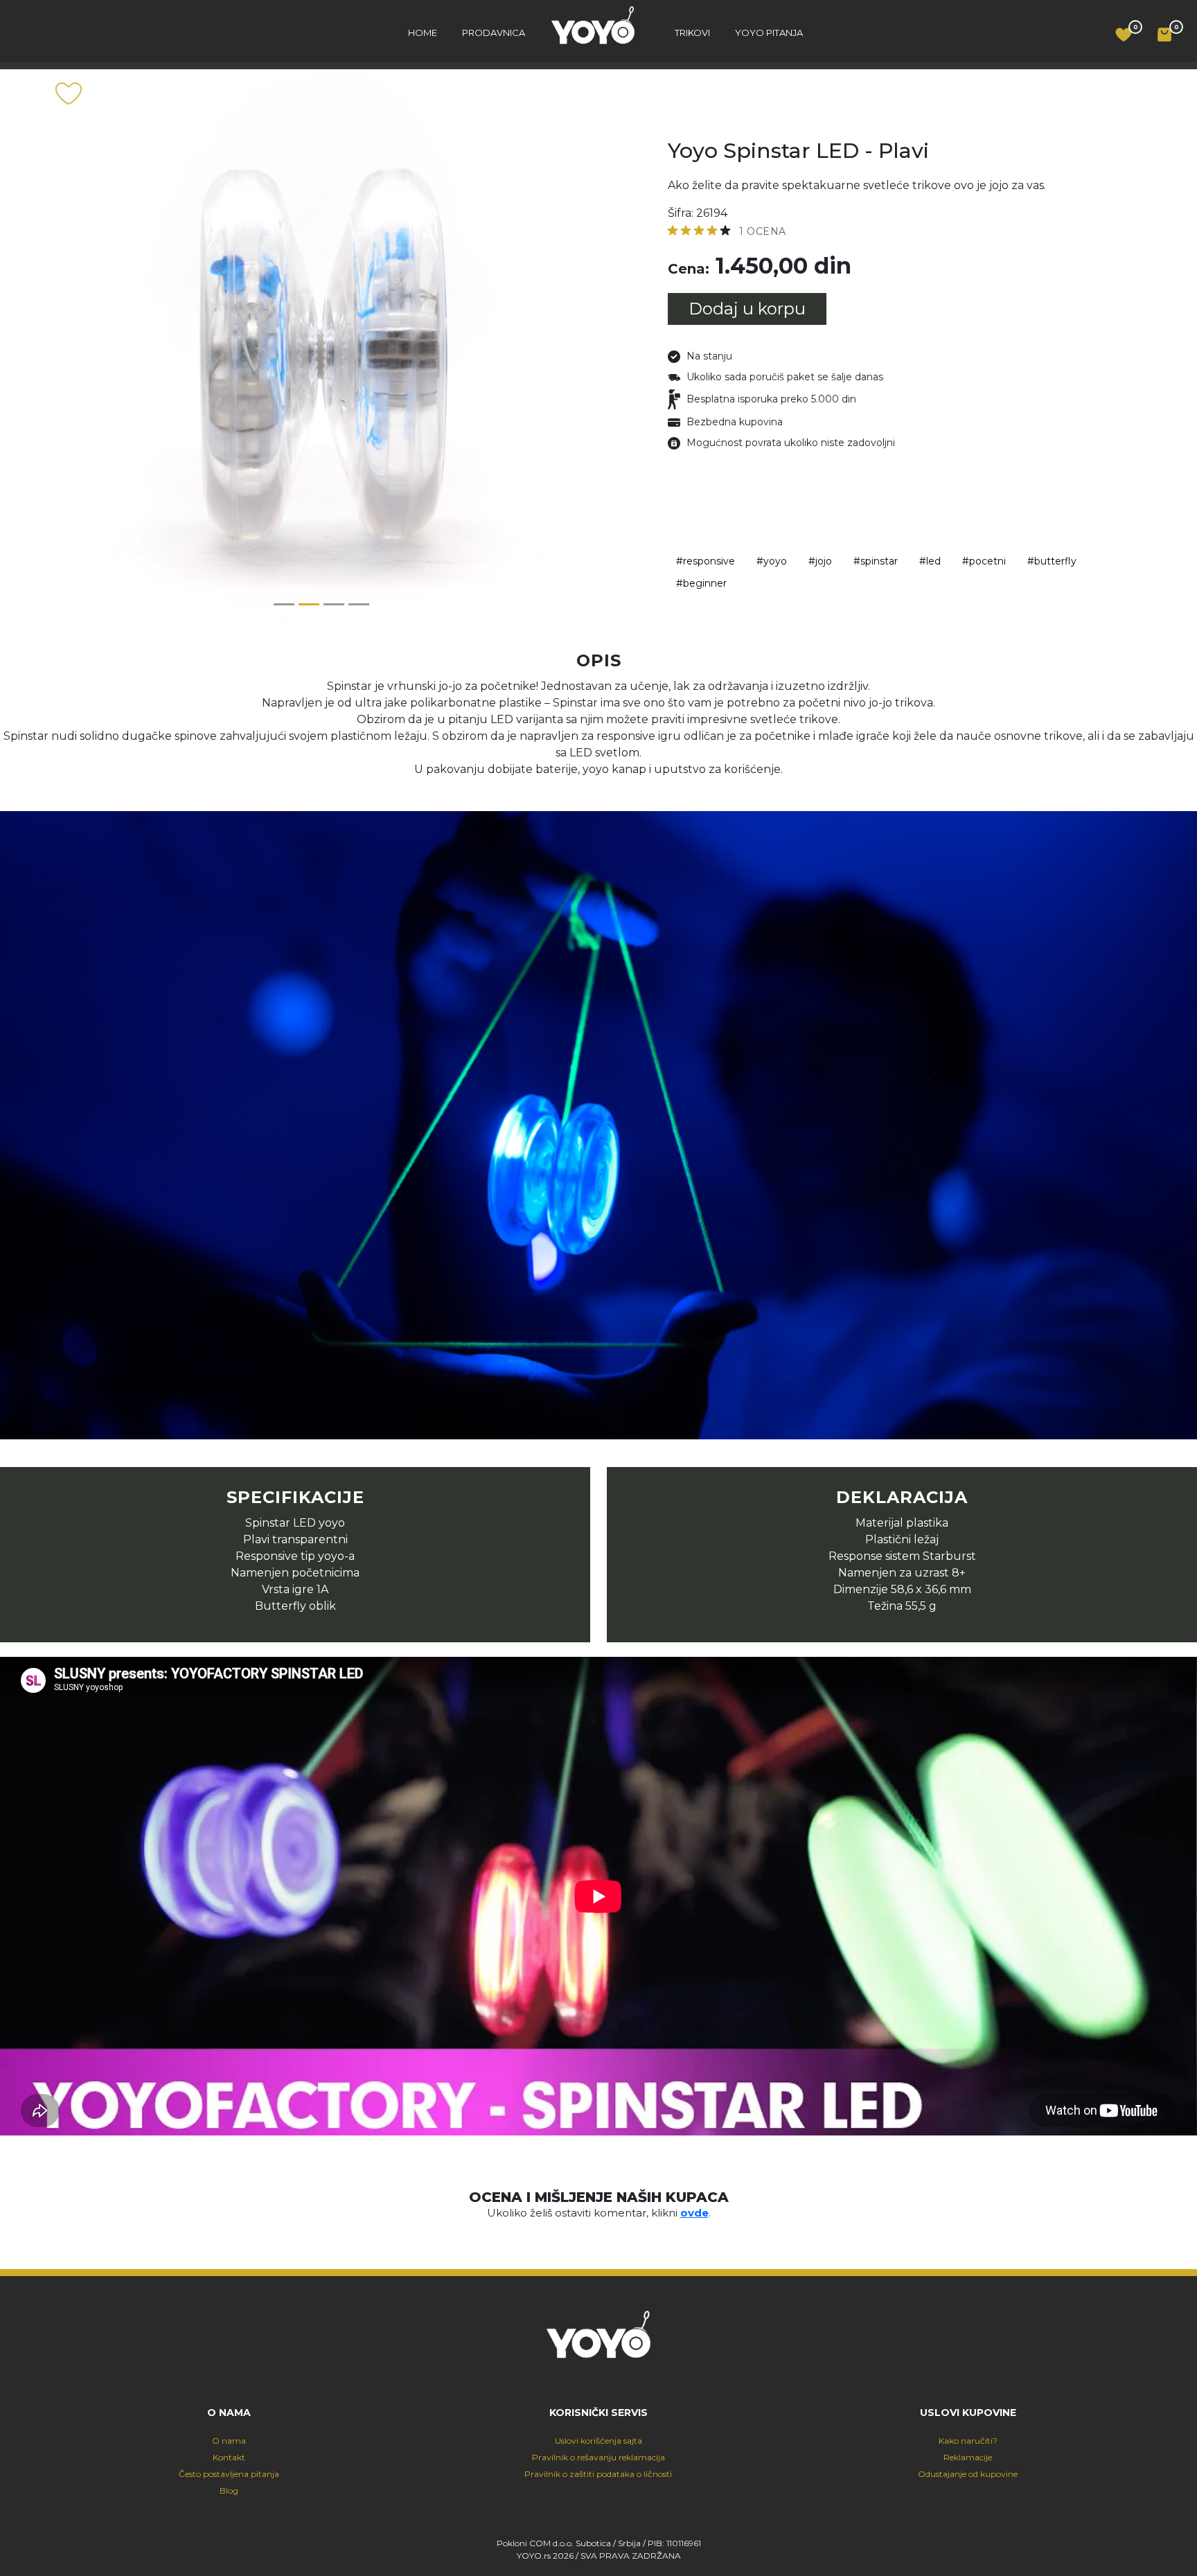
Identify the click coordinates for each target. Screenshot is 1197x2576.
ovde (694, 2213)
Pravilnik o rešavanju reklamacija (598, 2457)
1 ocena (763, 231)
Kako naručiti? (968, 2441)
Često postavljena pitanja (229, 2474)
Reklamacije (968, 2457)
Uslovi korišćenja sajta (598, 2441)
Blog (229, 2490)
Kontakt (229, 2457)
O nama (229, 2441)
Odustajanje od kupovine (968, 2474)
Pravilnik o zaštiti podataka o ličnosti (598, 2474)
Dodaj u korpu (747, 309)
